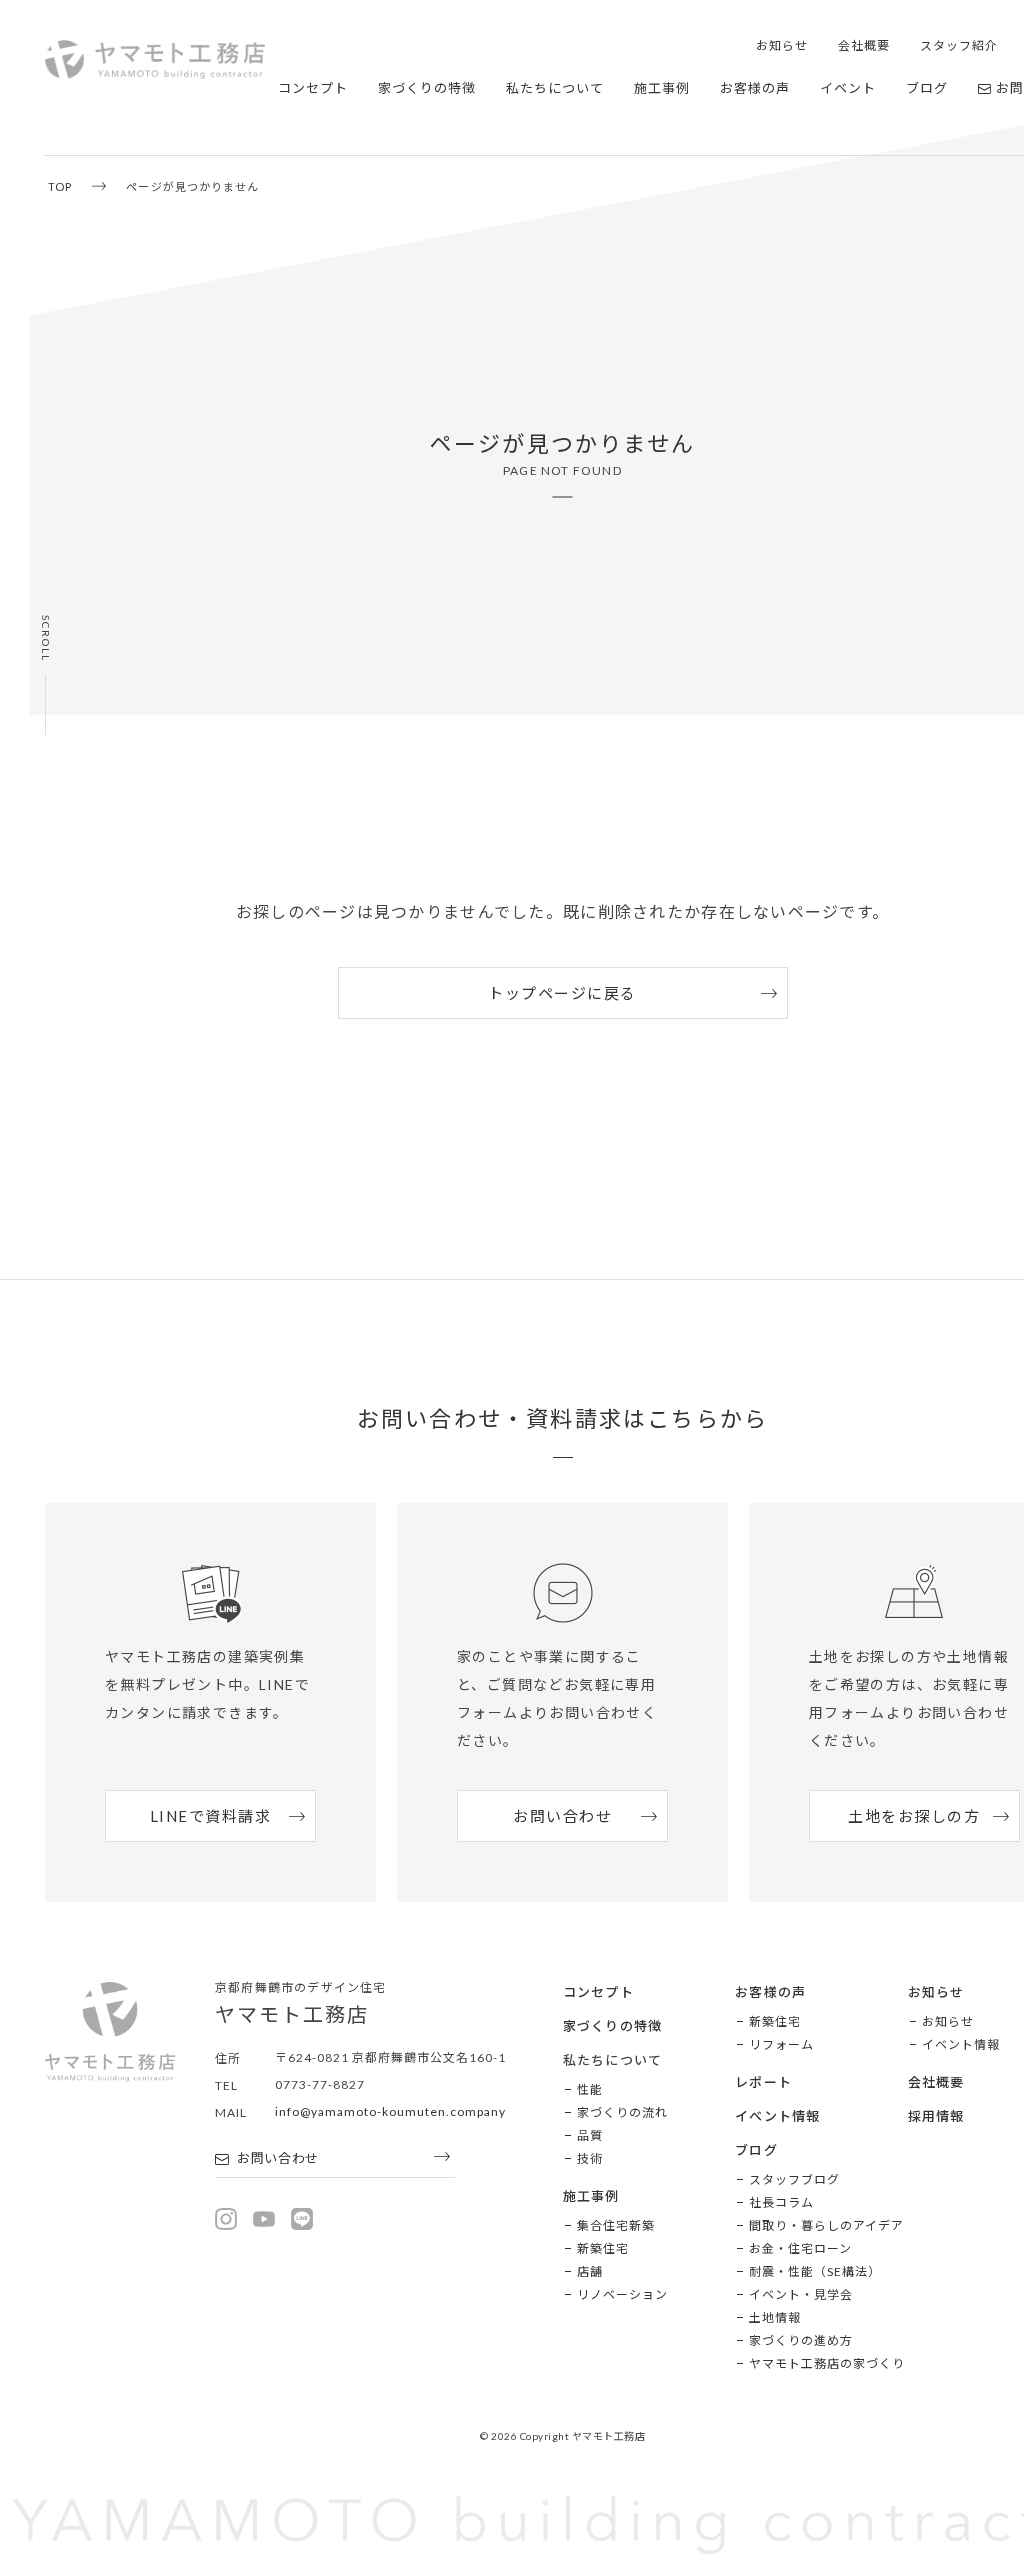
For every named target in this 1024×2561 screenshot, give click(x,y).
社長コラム (781, 2202)
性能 (590, 2089)
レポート (763, 2082)
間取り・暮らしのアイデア (826, 2225)
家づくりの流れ (622, 2112)
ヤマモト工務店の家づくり (827, 2363)
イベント (848, 88)
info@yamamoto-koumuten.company (390, 2111)
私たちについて (555, 88)
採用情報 (936, 2116)
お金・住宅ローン (800, 2248)
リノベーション (622, 2294)
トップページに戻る (562, 993)
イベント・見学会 (801, 2294)
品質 (590, 2135)
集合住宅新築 (616, 2225)
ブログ (927, 88)
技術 (590, 2158)
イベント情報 (778, 2116)
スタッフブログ (794, 2179)
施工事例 (662, 88)
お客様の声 (755, 88)
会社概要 (864, 45)
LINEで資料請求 (211, 1816)
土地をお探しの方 (914, 1816)
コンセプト (313, 88)
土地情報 (775, 2317)
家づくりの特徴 (427, 88)
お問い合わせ (562, 1816)
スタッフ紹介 (959, 45)
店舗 (590, 2271)
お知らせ (782, 45)
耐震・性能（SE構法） (815, 2271)
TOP (60, 186)
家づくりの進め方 (801, 2340)
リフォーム (781, 2044)
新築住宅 (603, 2248)
